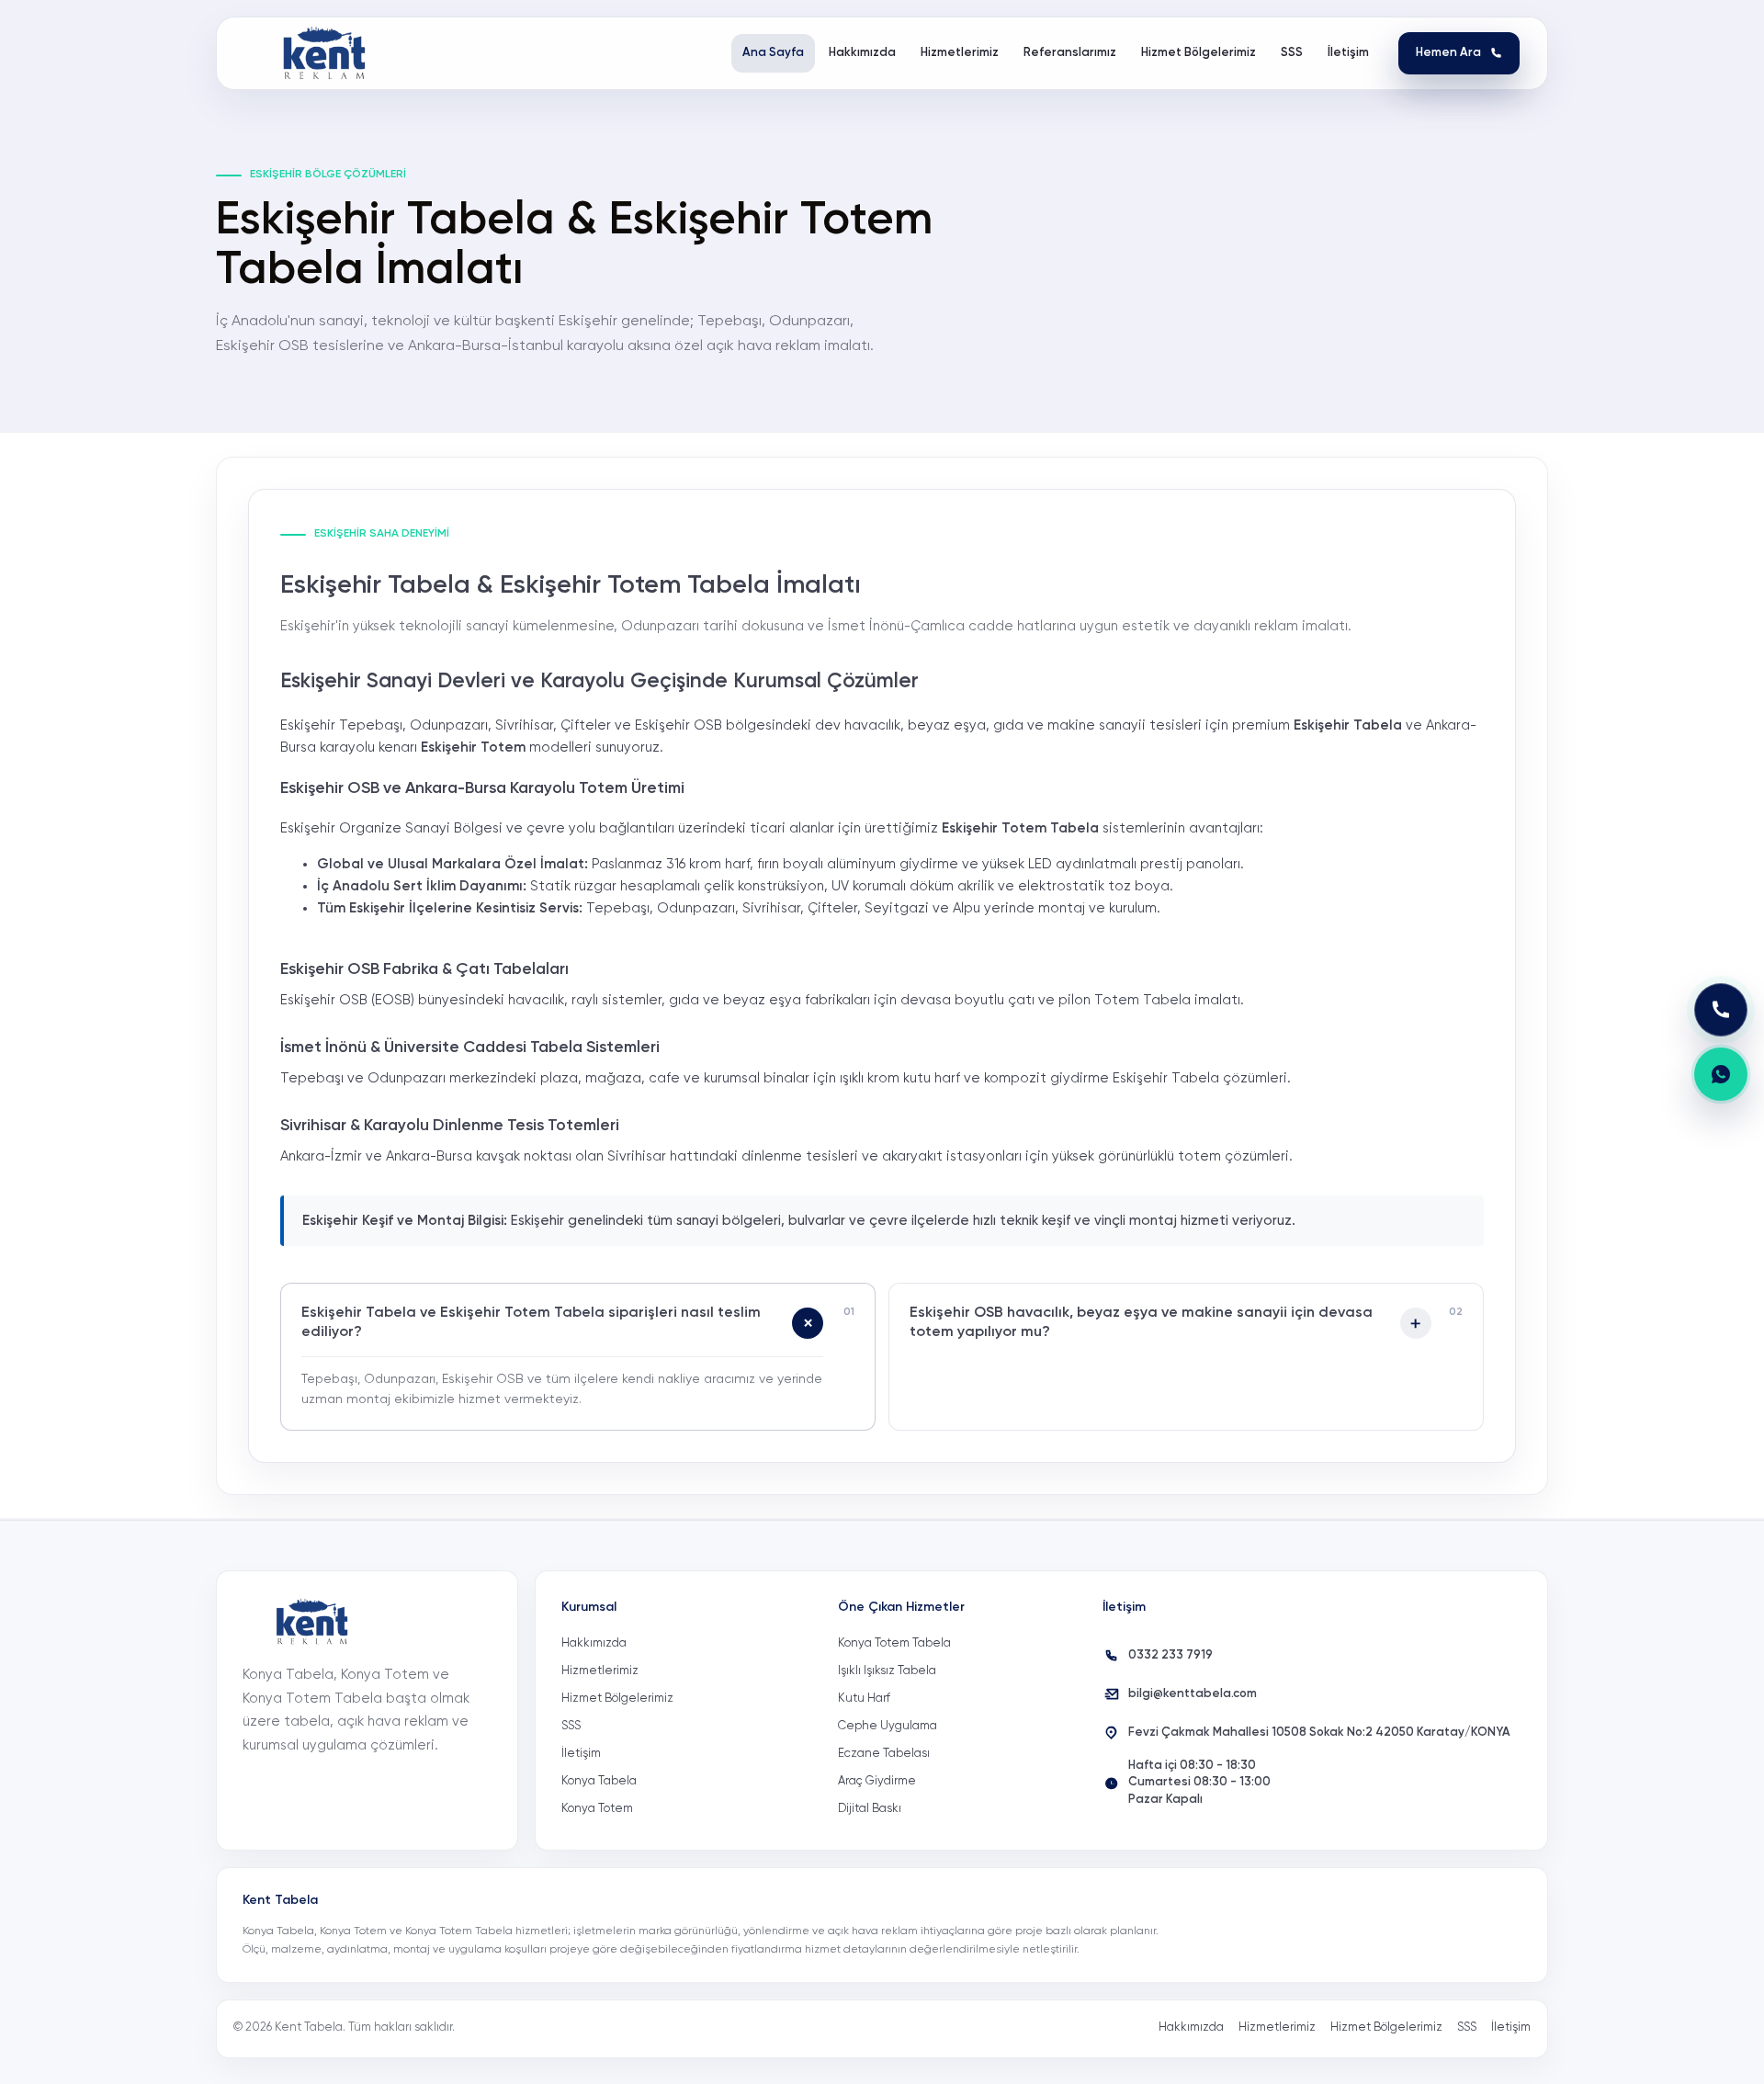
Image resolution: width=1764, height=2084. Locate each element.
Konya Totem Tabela (894, 1643)
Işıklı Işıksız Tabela (887, 1671)
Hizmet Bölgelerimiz (617, 1699)
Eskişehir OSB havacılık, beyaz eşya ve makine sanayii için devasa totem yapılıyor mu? (1141, 1323)
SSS (571, 1726)
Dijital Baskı (870, 1809)
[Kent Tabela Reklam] (330, 53)
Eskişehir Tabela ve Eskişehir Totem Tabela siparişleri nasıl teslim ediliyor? (531, 1323)
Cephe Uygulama (888, 1726)
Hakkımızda (594, 1643)
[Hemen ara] (1721, 1010)
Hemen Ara (1448, 53)
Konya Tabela (599, 1781)
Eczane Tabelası (884, 1754)
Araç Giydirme (877, 1781)
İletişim (581, 1754)
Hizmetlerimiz (600, 1671)
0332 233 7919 (1170, 1655)
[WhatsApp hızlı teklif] (1721, 1074)
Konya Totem (597, 1809)
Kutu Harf (864, 1699)
